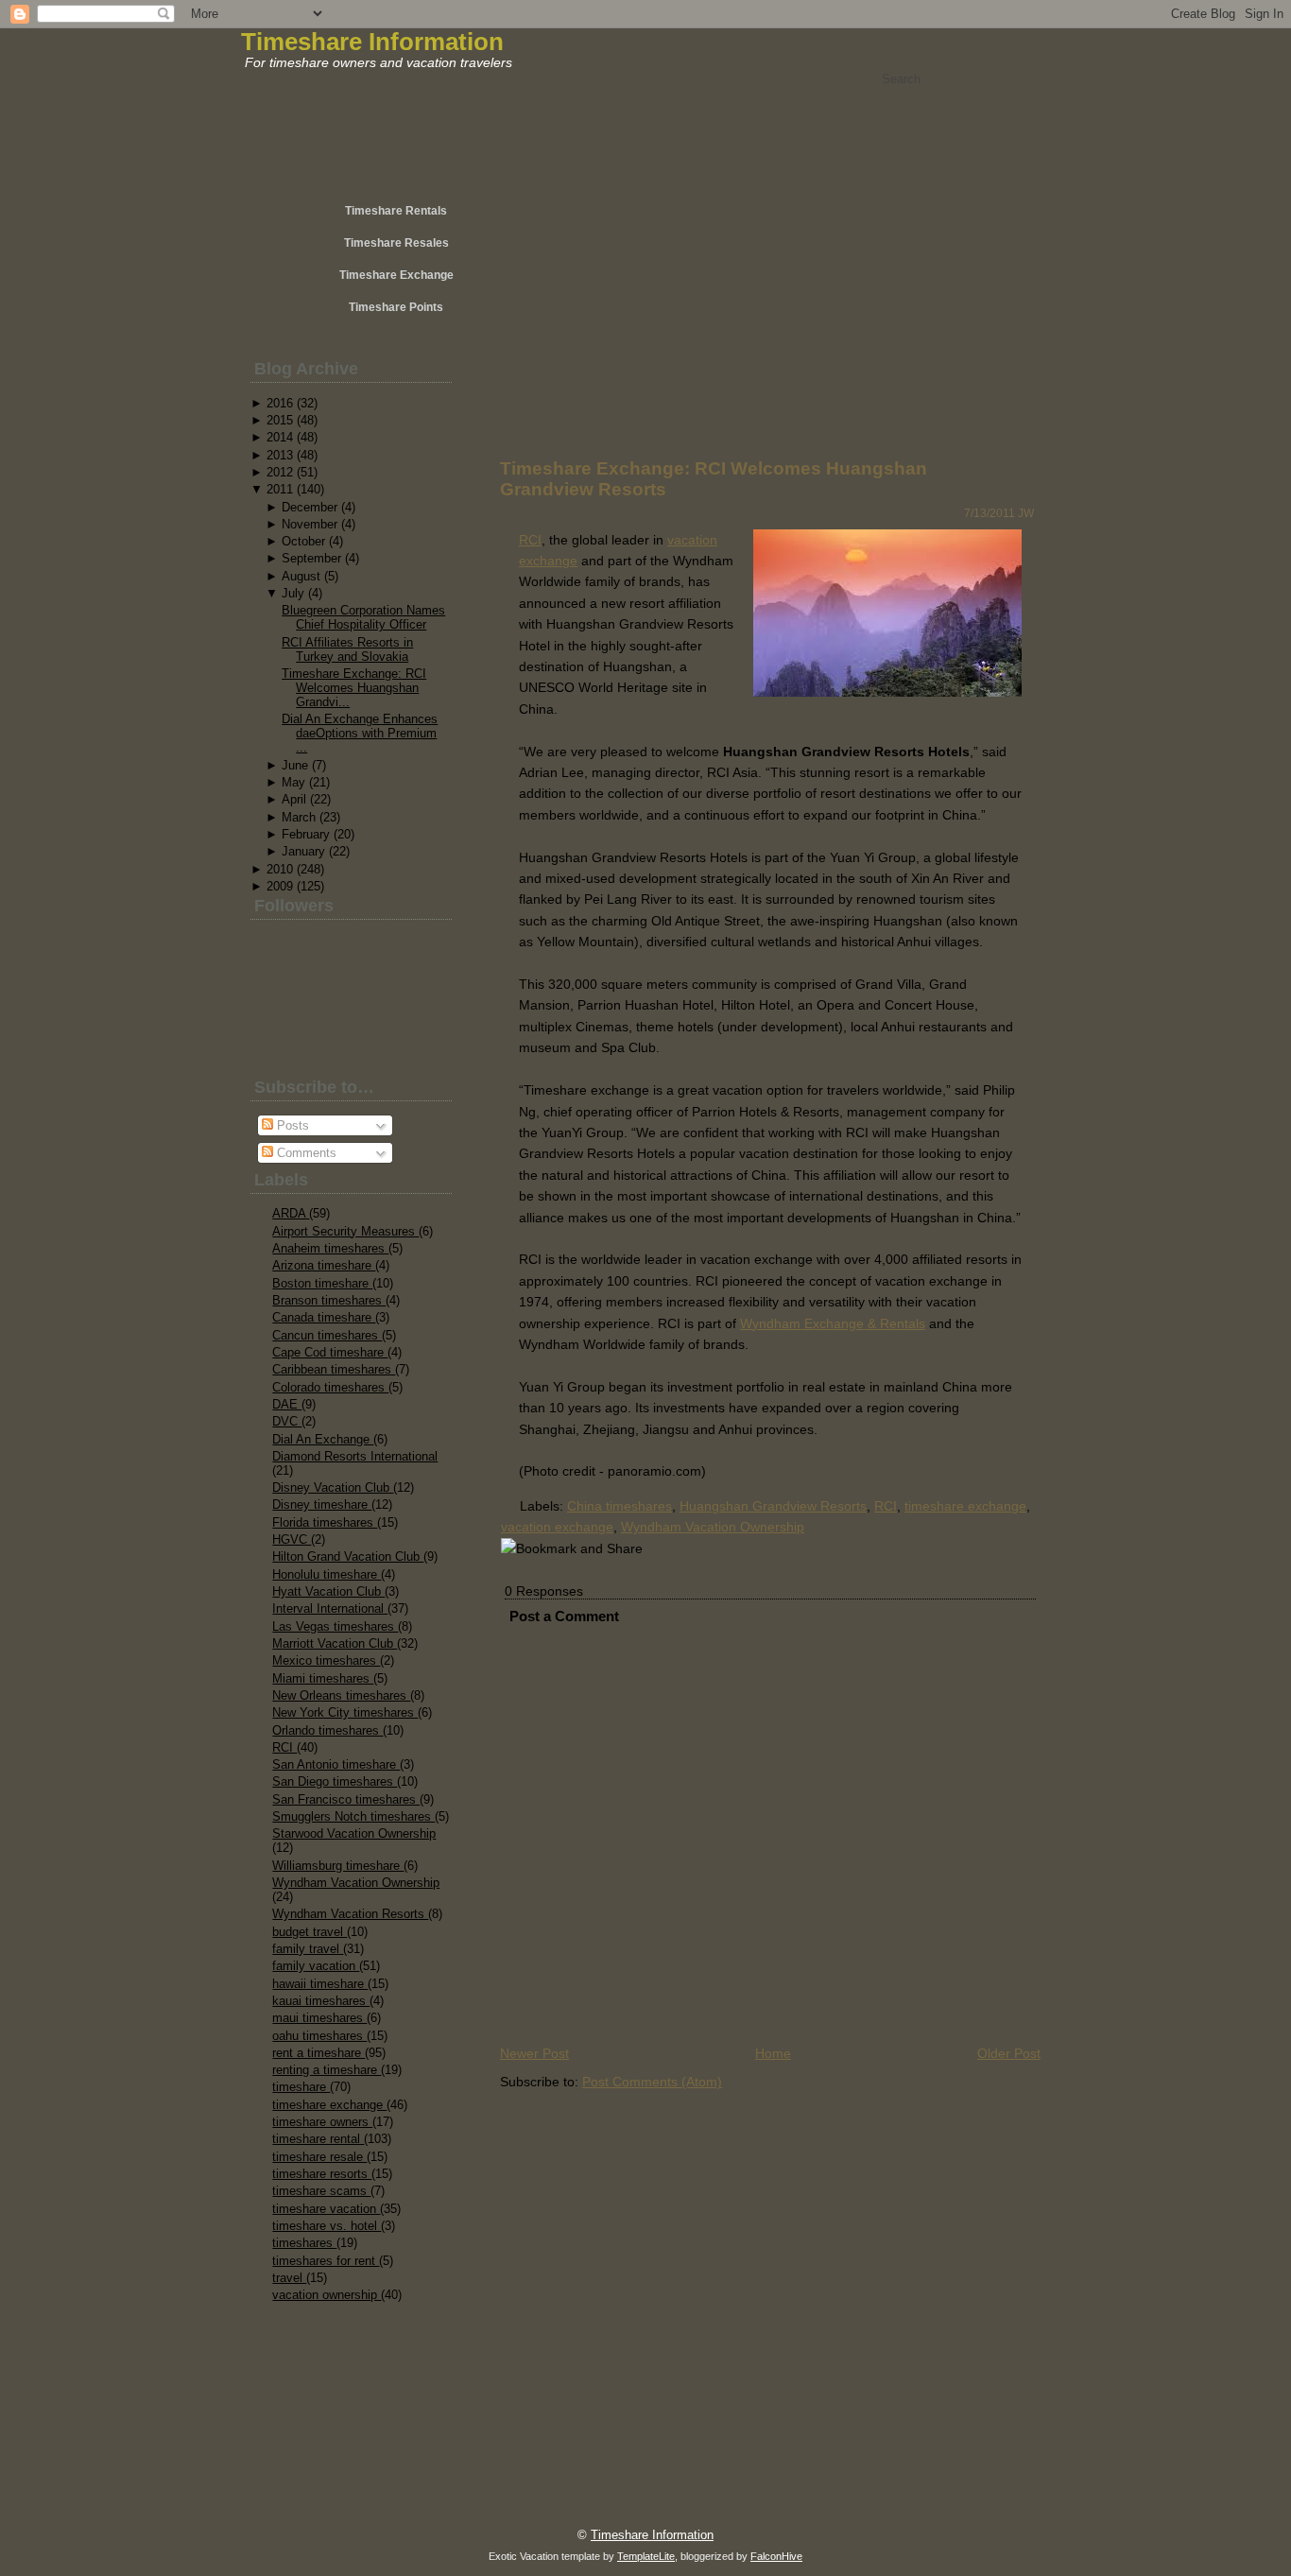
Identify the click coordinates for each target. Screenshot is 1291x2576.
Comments (305, 1153)
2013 (280, 455)
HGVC (292, 1539)
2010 (280, 869)
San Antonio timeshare (336, 1764)
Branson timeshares (329, 1300)
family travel (308, 1949)
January (303, 851)
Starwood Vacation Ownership (354, 1833)
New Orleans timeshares (341, 1695)
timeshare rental (318, 2139)
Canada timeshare (324, 1317)
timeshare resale (319, 2157)
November (310, 524)
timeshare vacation (326, 2209)
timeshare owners (322, 2122)
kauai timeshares (321, 2001)
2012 (280, 472)
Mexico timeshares (326, 1660)
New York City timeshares (345, 1712)
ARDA (291, 1213)
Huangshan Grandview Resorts (773, 1506)
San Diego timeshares (335, 1781)
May (293, 782)
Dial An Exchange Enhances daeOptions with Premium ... (360, 733)
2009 (280, 886)
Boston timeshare (322, 1283)
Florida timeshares (325, 1522)
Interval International (330, 1608)
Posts (291, 1125)
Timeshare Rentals (396, 211)
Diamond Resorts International (355, 1456)
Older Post (1009, 2053)
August (301, 576)
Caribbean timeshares (334, 1369)
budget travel (310, 1932)
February (306, 834)
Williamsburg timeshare (338, 1866)
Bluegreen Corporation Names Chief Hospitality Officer (363, 617)
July (293, 593)
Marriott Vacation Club (335, 1643)
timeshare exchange (329, 2105)
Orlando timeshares (327, 1730)
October (303, 541)
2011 (280, 489)
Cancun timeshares (327, 1335)
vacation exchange (557, 1527)
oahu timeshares (319, 2036)
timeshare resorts (322, 2174)
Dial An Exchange (323, 1439)
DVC (287, 1421)
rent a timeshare (318, 2053)
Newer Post (534, 2053)
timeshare (301, 2087)
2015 (280, 420)
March (299, 817)
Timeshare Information (372, 42)
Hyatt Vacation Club (328, 1591)
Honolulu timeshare (327, 1574)
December (310, 507)
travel (289, 2278)
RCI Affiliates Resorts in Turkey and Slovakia (347, 649)
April (294, 799)
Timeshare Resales (396, 243)
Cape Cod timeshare (330, 1352)
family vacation (316, 1966)
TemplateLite (646, 2556)
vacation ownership (327, 2295)
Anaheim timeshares (330, 1248)
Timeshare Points (396, 307)
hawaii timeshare (320, 1984)
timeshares (304, 2243)
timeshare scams (321, 2191)
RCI (284, 1747)
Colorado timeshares (330, 1387)
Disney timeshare (322, 1504)
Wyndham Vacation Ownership (356, 1883)
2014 (280, 437)
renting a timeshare (327, 2070)
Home (773, 2053)
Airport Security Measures (345, 1231)
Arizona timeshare (324, 1265)
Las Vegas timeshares (335, 1626)
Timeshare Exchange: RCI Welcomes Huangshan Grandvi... (354, 688)
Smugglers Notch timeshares (353, 1816)
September (311, 558)
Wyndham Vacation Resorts (350, 1914)
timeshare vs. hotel (327, 2226)
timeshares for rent (326, 2261)
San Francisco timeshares (346, 1799)
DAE (287, 1404)
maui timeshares (319, 2018)
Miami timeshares (323, 1678)
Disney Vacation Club (333, 1487)
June (295, 765)
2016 (280, 403)
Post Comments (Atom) (652, 2082)
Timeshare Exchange (396, 275)
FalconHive (776, 2556)
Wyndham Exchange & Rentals (833, 1323)
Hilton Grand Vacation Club (348, 1556)
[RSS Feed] (307, 2525)
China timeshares (620, 1506)
